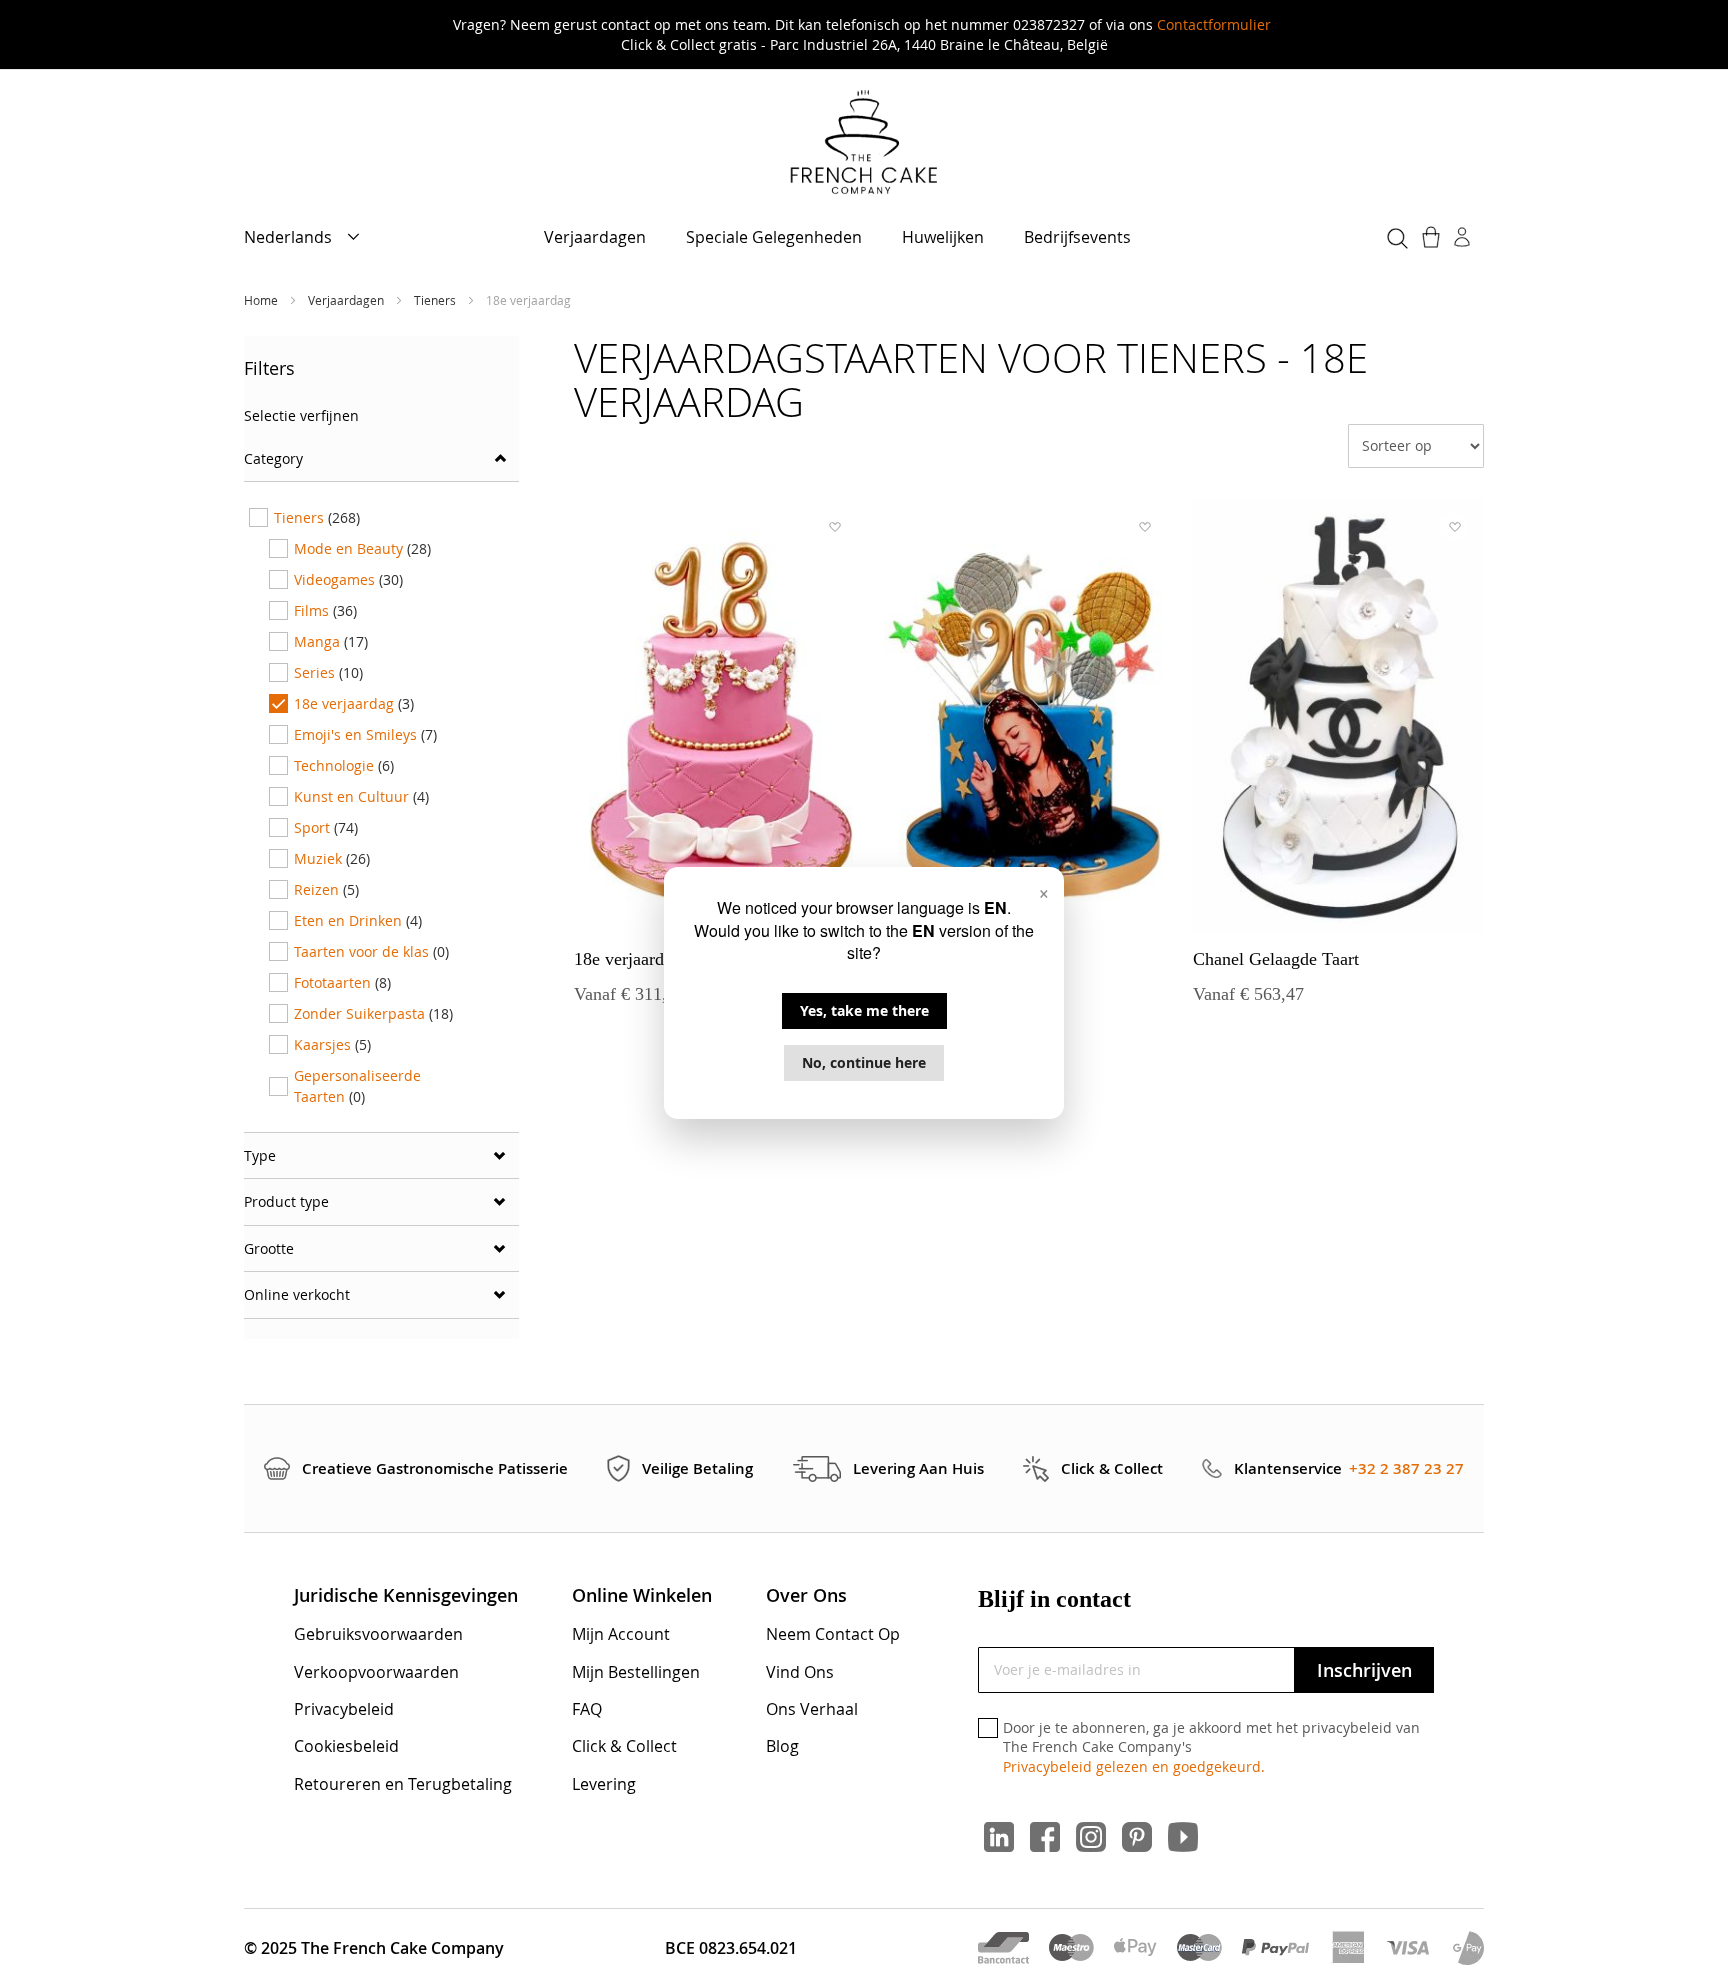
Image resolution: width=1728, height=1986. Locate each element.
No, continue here (864, 1062)
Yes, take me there (864, 1010)
